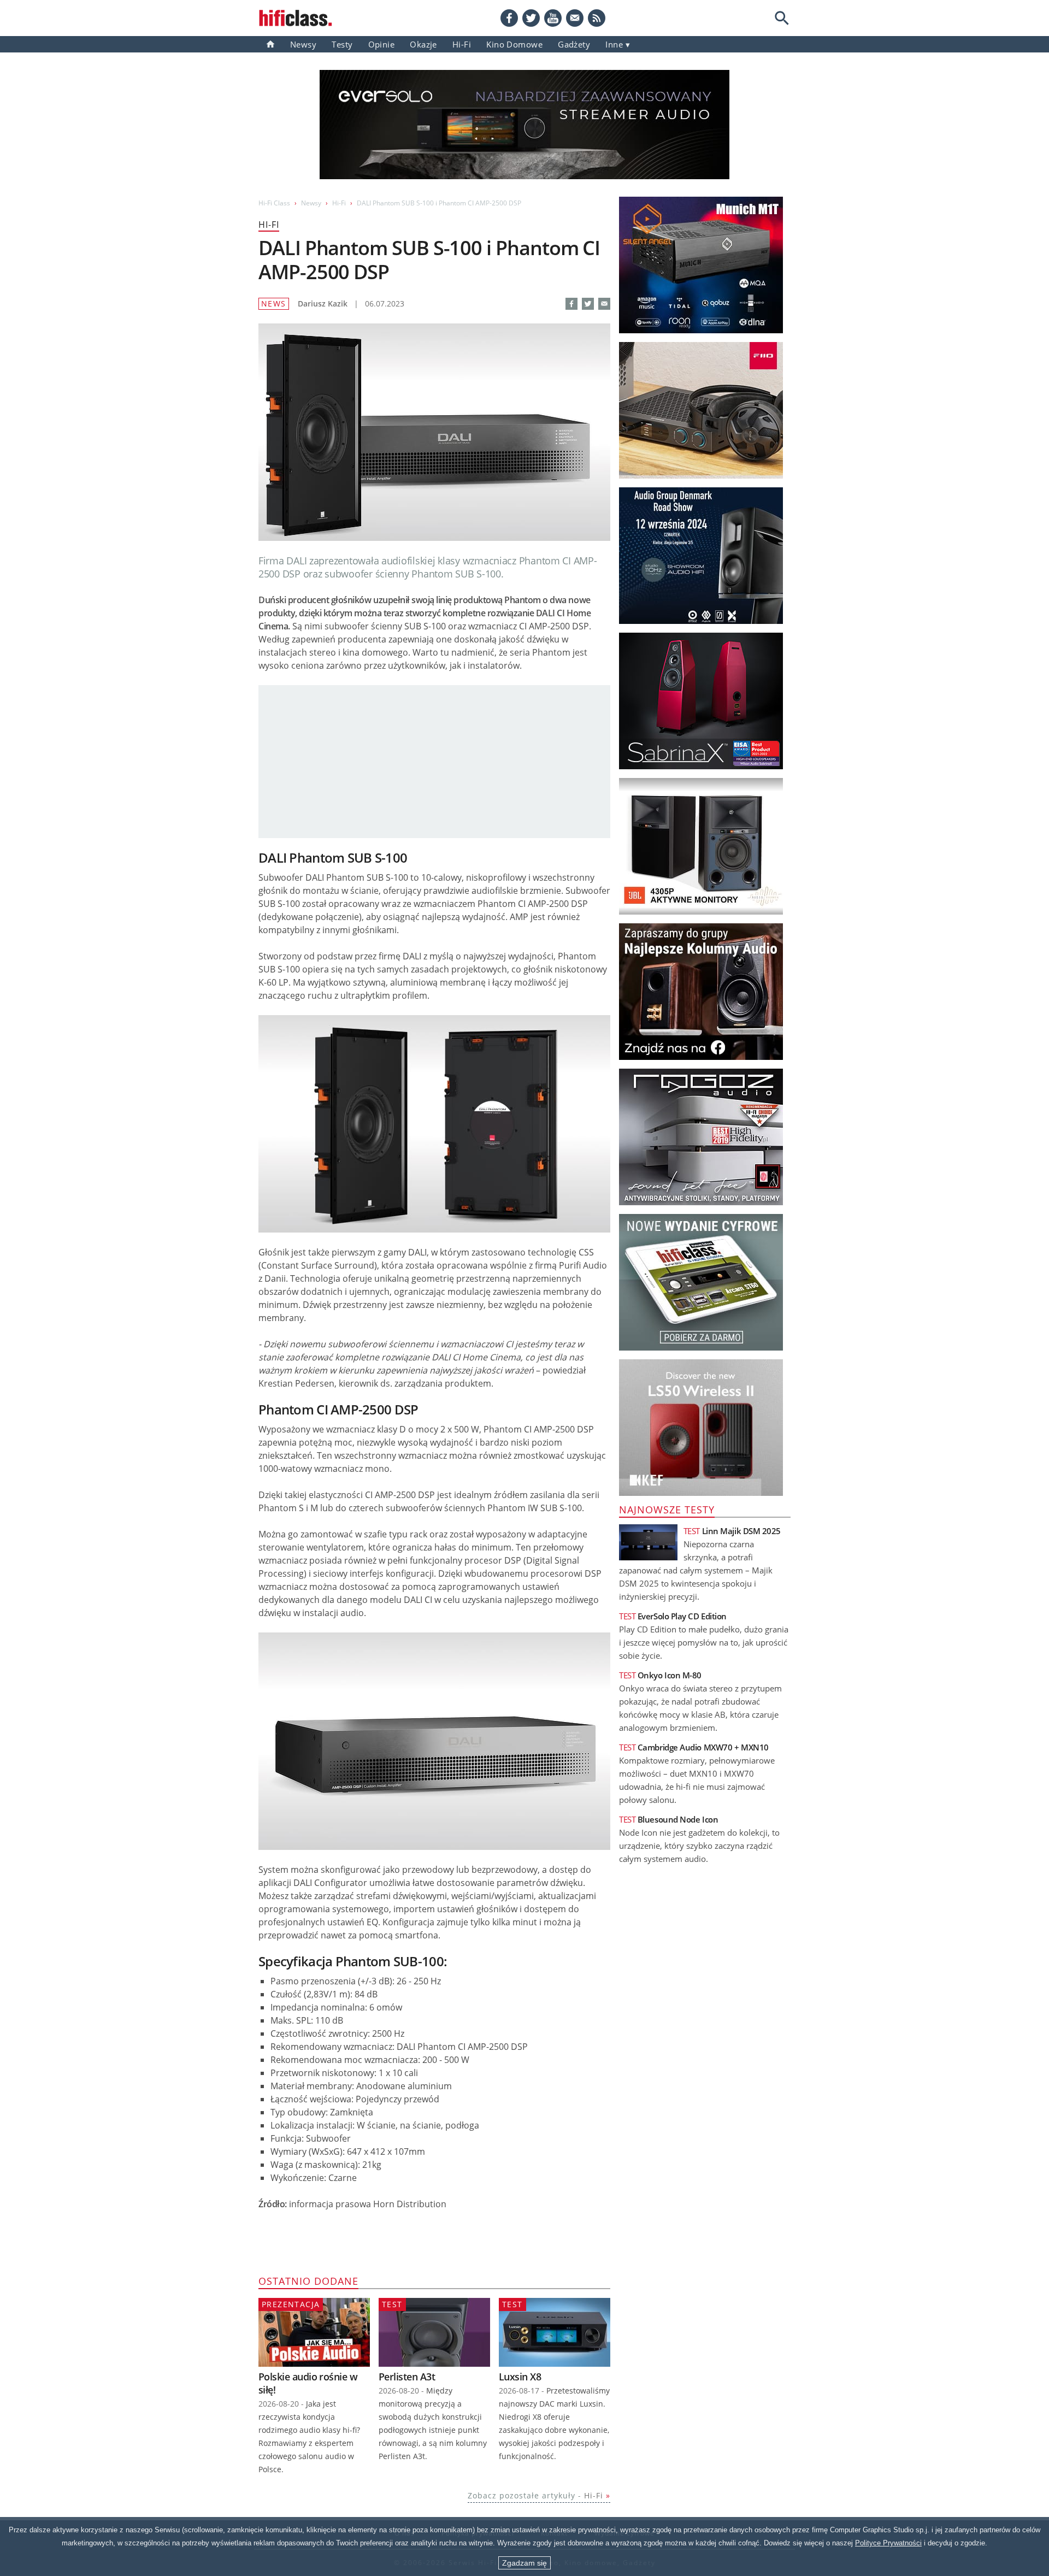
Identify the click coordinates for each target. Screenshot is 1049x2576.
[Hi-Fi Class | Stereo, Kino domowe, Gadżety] (270, 44)
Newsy (303, 44)
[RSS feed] (597, 18)
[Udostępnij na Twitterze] (588, 304)
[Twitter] (531, 18)
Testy (342, 44)
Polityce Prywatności (888, 2543)
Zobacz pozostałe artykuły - (535, 2495)
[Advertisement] (434, 762)
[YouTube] (553, 18)
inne (614, 44)
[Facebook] (509, 18)
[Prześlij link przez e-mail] (575, 18)
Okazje (423, 44)
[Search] (782, 18)
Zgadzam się (524, 2563)
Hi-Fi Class (274, 203)
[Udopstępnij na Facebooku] (571, 304)
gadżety (574, 44)
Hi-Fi (462, 44)
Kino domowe (514, 44)
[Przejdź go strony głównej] (296, 18)
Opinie (382, 44)
